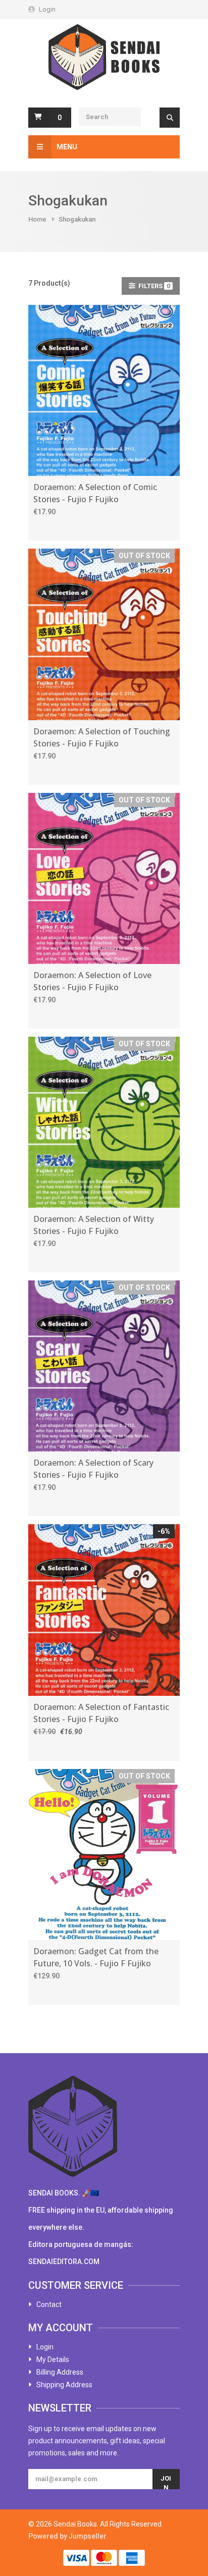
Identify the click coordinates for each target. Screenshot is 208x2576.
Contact (49, 2304)
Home (37, 219)
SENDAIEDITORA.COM (64, 2262)
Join (166, 2482)
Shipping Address (64, 2385)
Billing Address (60, 2372)
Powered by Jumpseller (67, 2536)
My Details (53, 2359)
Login (47, 9)
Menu (67, 147)
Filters (153, 286)
